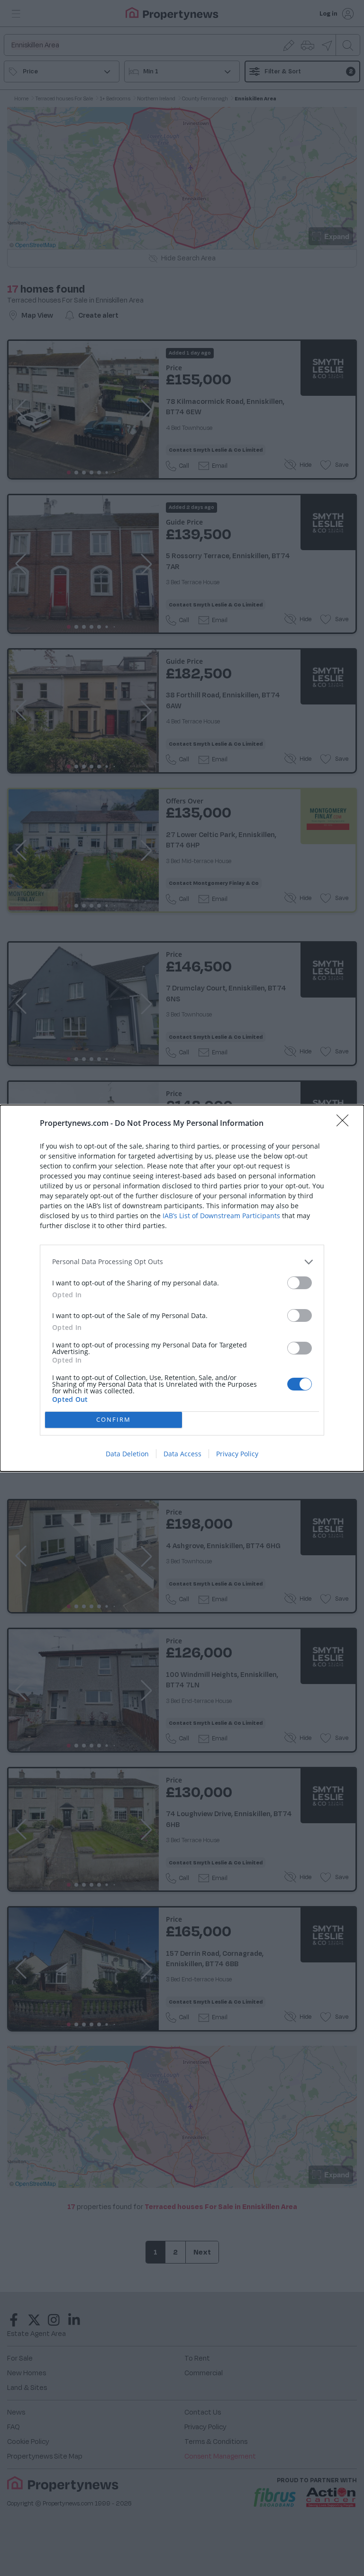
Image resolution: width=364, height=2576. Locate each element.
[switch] (300, 1283)
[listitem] (182, 1262)
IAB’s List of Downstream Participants (221, 1216)
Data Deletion (127, 1454)
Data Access (182, 1454)
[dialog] (182, 1288)
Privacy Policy (237, 1454)
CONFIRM (114, 1419)
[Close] (346, 1123)
